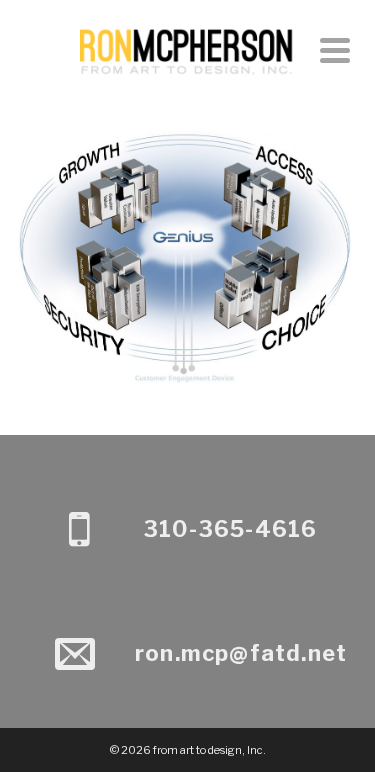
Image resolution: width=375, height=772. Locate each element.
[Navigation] (335, 50)
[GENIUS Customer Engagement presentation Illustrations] (188, 174)
